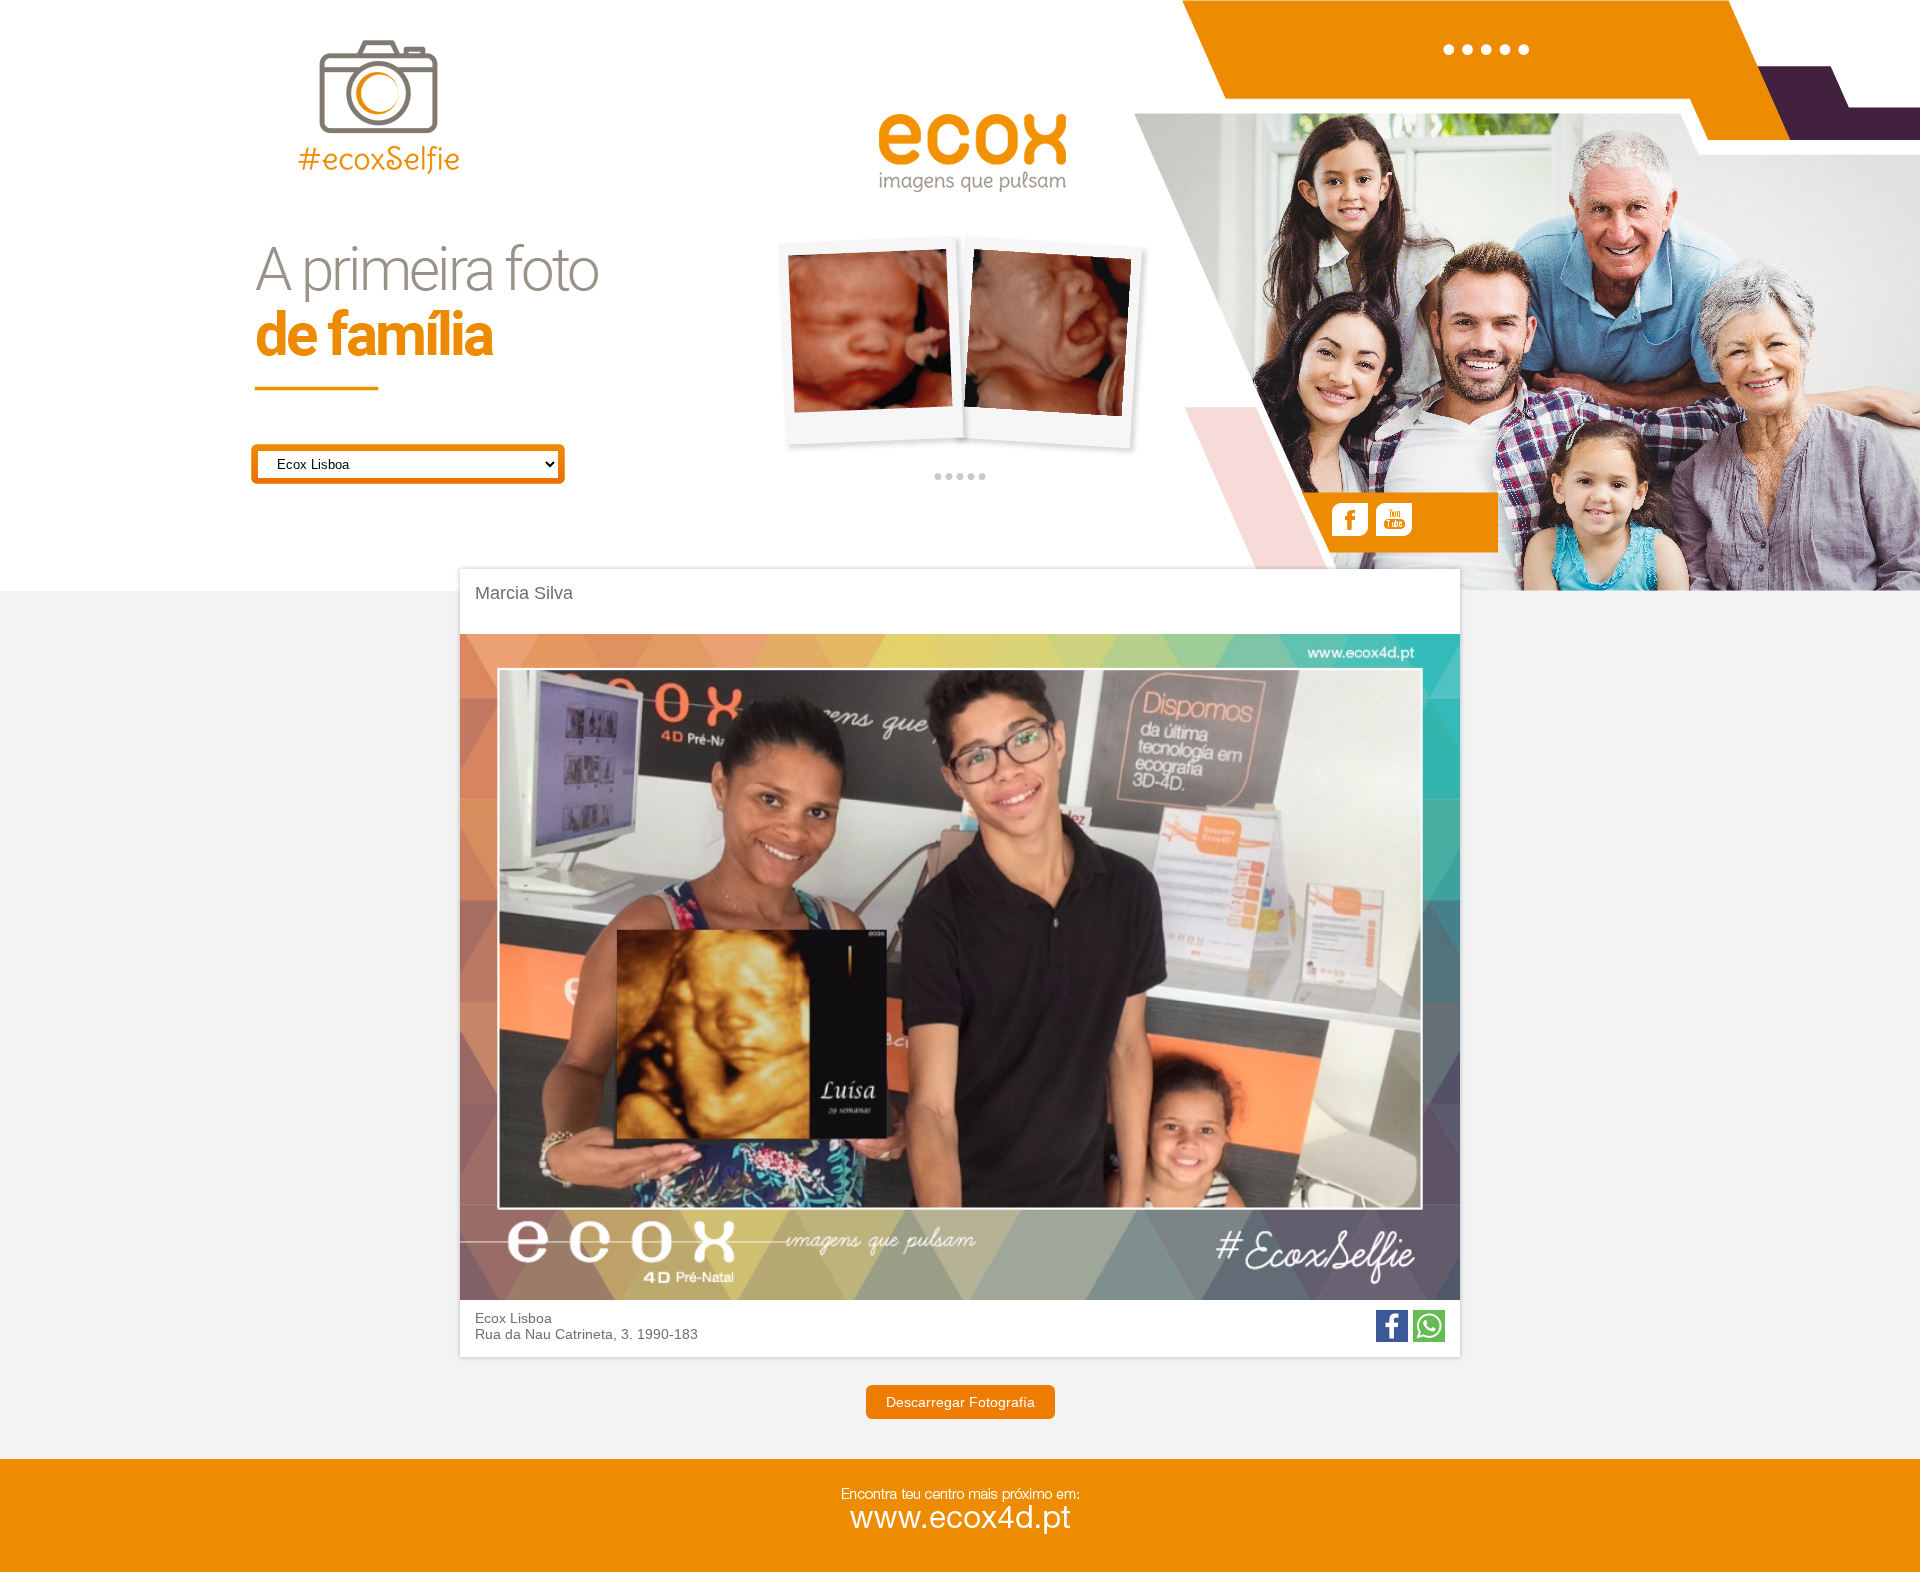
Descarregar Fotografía (960, 1402)
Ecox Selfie (378, 109)
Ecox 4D (972, 153)
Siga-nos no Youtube (1394, 521)
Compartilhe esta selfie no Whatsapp (1429, 1326)
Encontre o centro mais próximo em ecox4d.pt (992, 1513)
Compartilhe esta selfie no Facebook (1392, 1326)
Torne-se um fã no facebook (1350, 521)
